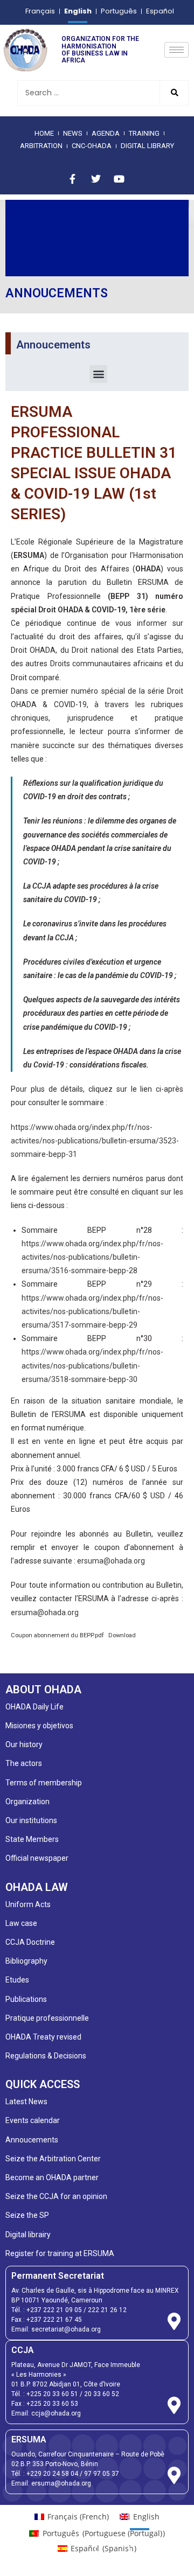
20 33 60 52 (102, 2394)
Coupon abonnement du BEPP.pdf (57, 1635)
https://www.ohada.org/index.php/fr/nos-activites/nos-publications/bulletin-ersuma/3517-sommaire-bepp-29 (92, 1311)
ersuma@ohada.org (111, 1561)
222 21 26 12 (107, 2310)
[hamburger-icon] (176, 50)
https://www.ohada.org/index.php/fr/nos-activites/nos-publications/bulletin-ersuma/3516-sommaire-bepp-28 (92, 1257)
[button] (98, 374)
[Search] (174, 93)
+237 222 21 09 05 (54, 2310)
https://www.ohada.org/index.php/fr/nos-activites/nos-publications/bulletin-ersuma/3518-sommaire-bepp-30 (92, 1365)
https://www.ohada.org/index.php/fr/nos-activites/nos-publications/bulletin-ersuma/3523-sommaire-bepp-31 (95, 1141)
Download (122, 1635)
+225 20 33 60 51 (52, 2394)
